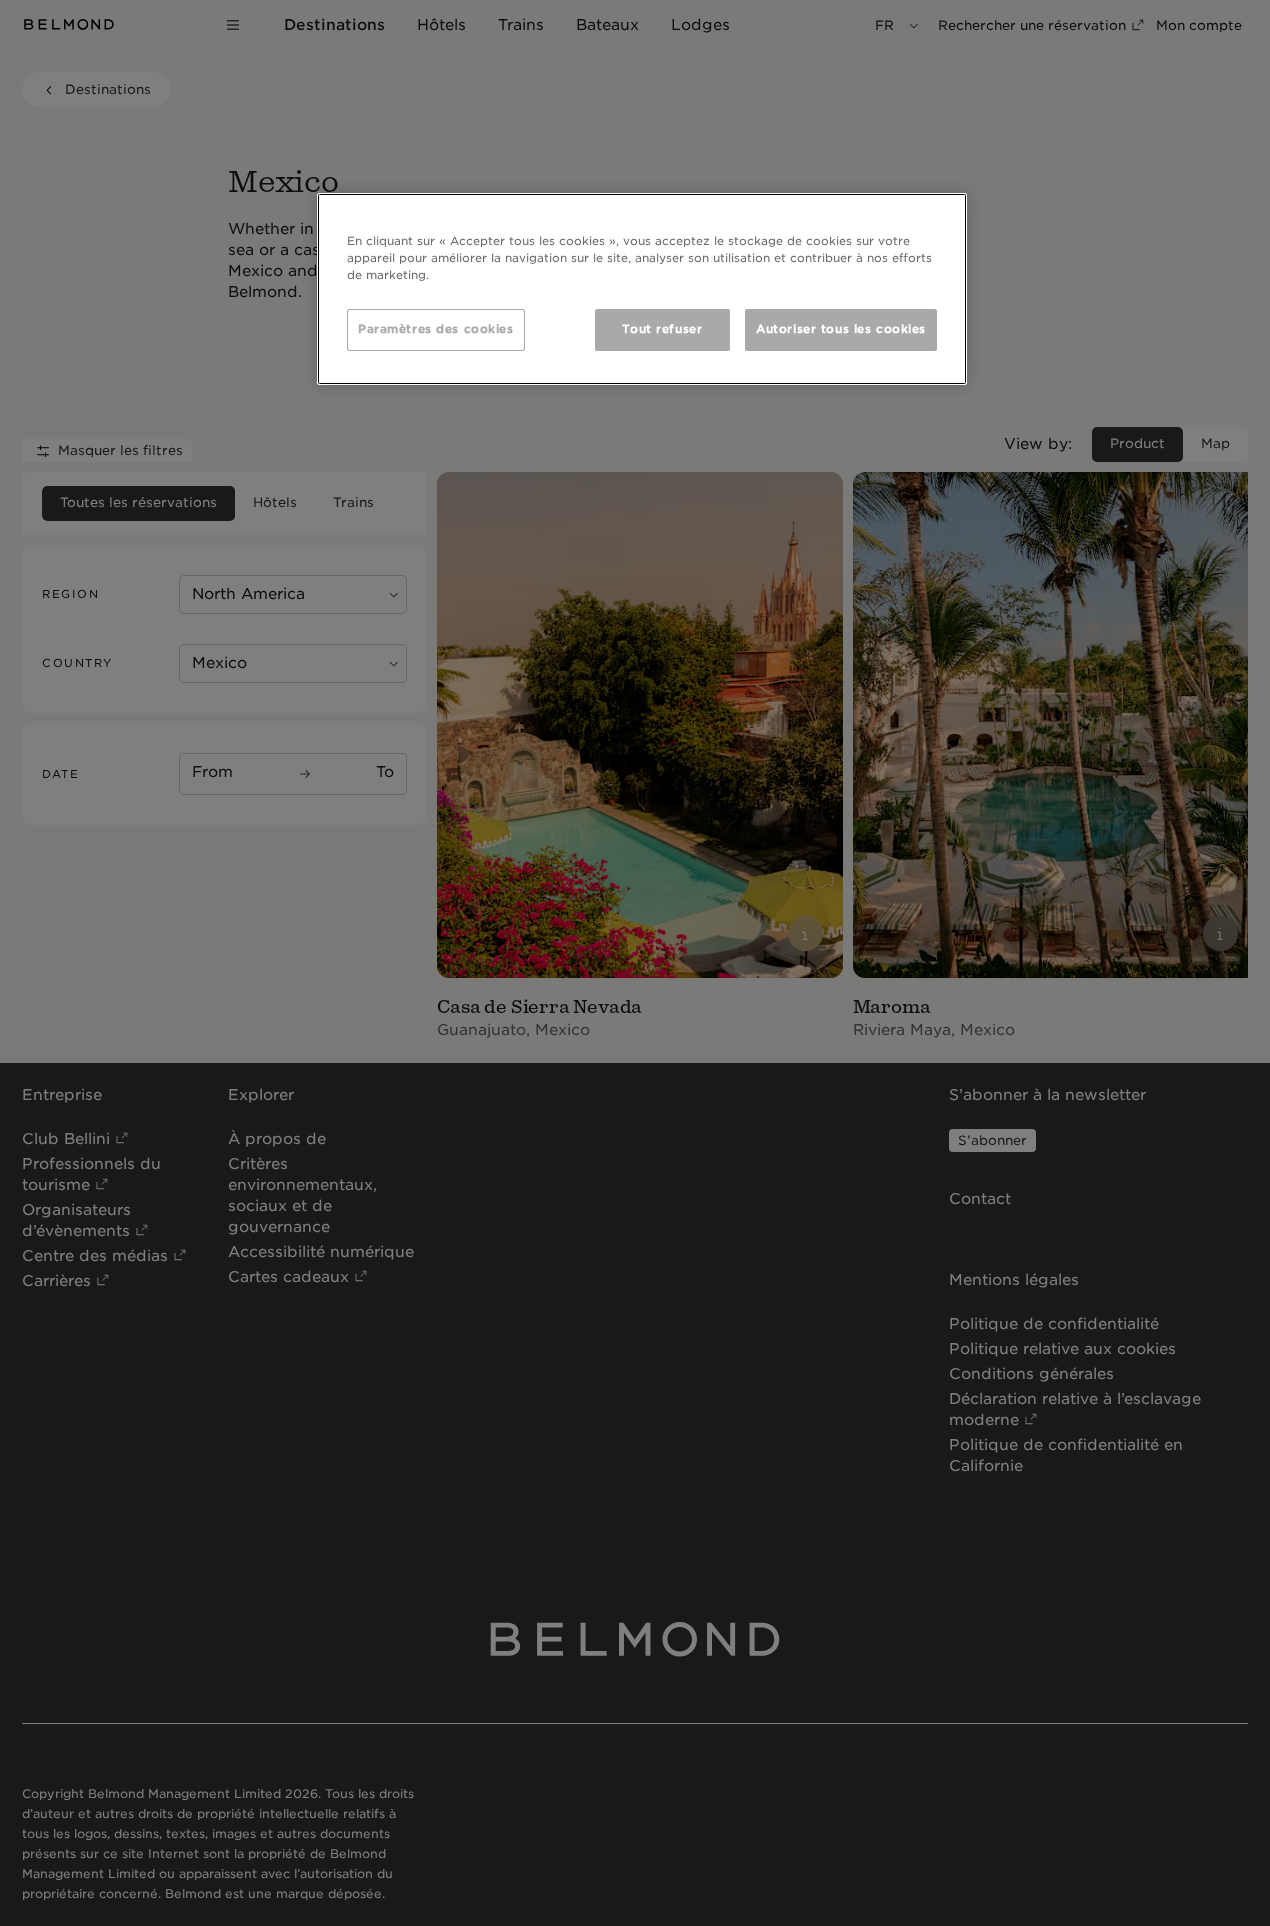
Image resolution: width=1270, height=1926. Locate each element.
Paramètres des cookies (436, 329)
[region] (642, 289)
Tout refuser (662, 329)
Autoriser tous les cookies (841, 329)
